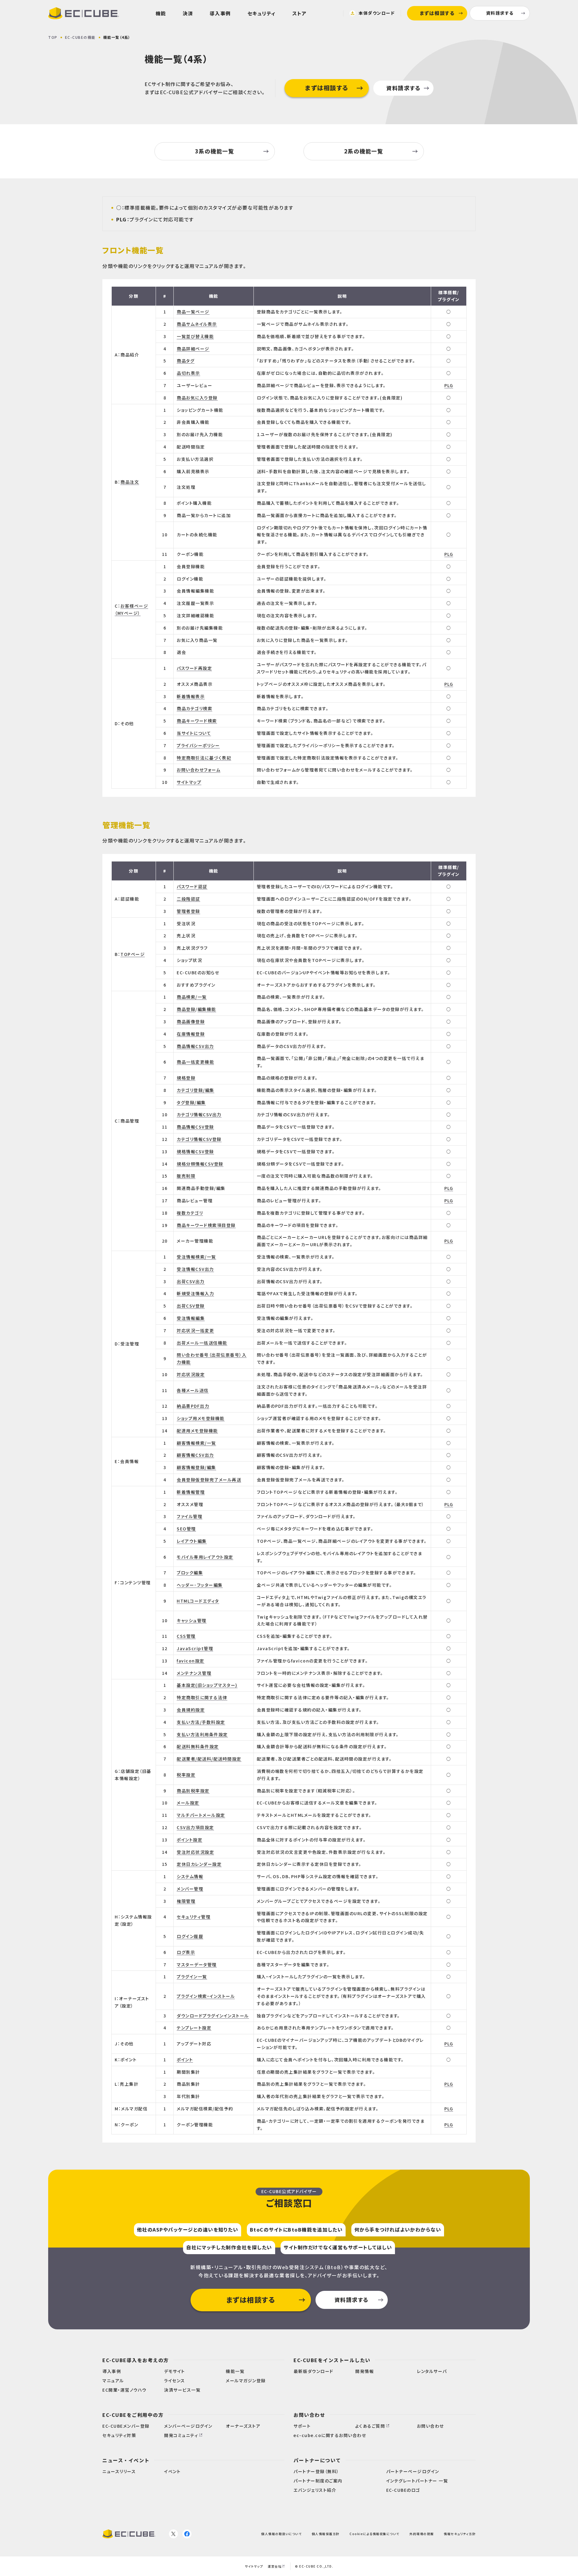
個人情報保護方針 (326, 2534)
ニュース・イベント (126, 2460)
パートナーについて (317, 2460)
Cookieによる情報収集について (374, 2534)
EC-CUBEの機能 (80, 37)
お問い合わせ (309, 2415)
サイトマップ (254, 2566)
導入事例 (220, 13)
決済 (188, 13)
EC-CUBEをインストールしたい (332, 2360)
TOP (53, 37)
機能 (161, 13)
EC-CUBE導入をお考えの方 (136, 2360)
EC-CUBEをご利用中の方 (133, 2415)
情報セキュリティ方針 (460, 2534)
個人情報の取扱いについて (281, 2534)
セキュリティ (262, 13)
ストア (300, 13)
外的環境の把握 (422, 2534)
